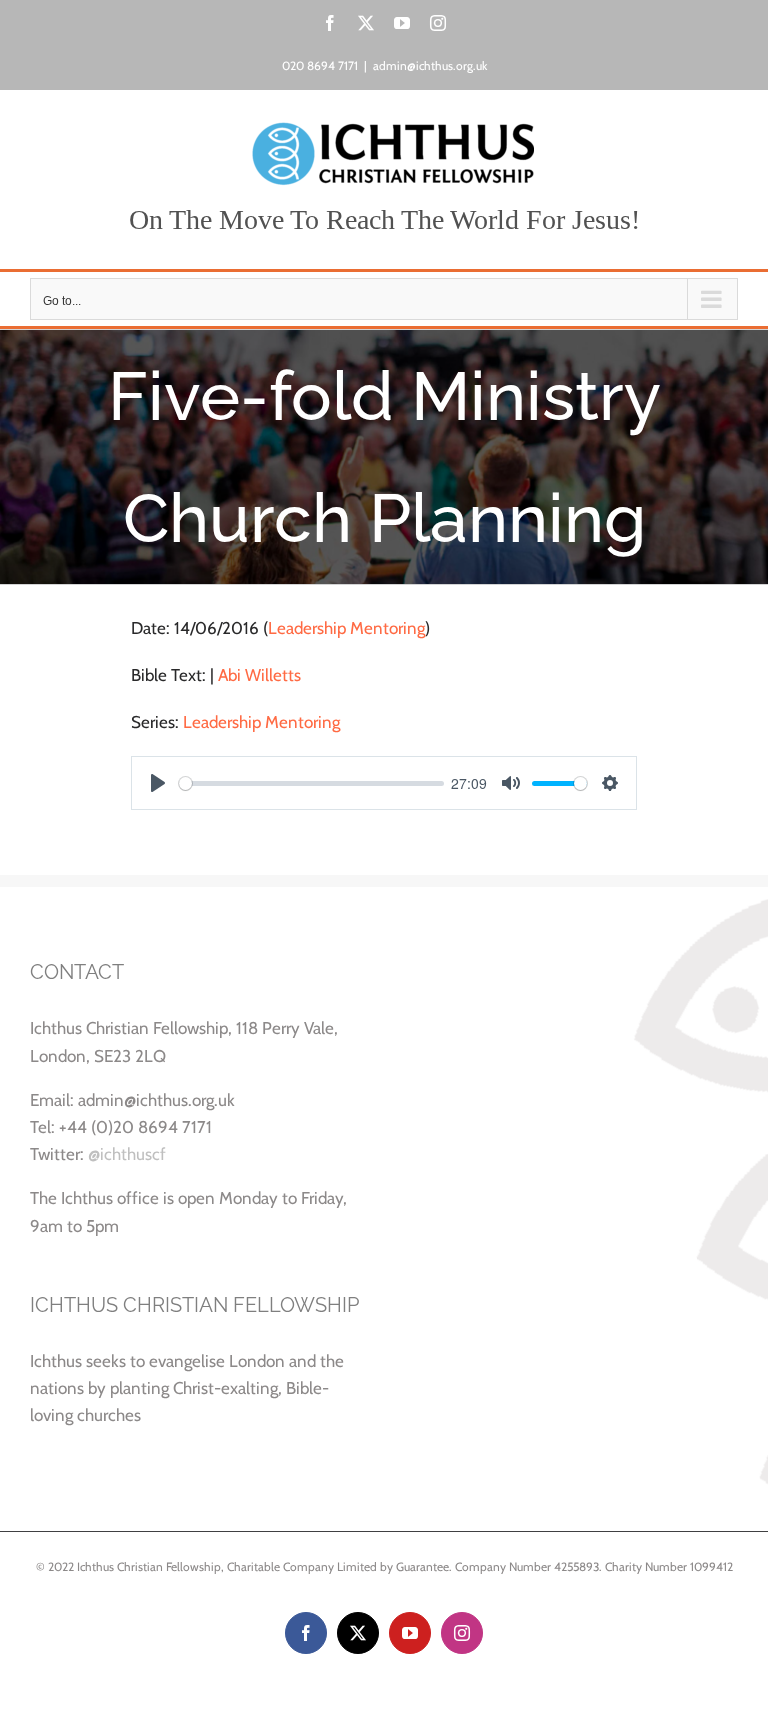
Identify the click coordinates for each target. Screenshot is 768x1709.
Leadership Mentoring (346, 628)
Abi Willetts (259, 675)
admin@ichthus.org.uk (430, 65)
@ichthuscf (127, 1154)
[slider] (311, 783)
